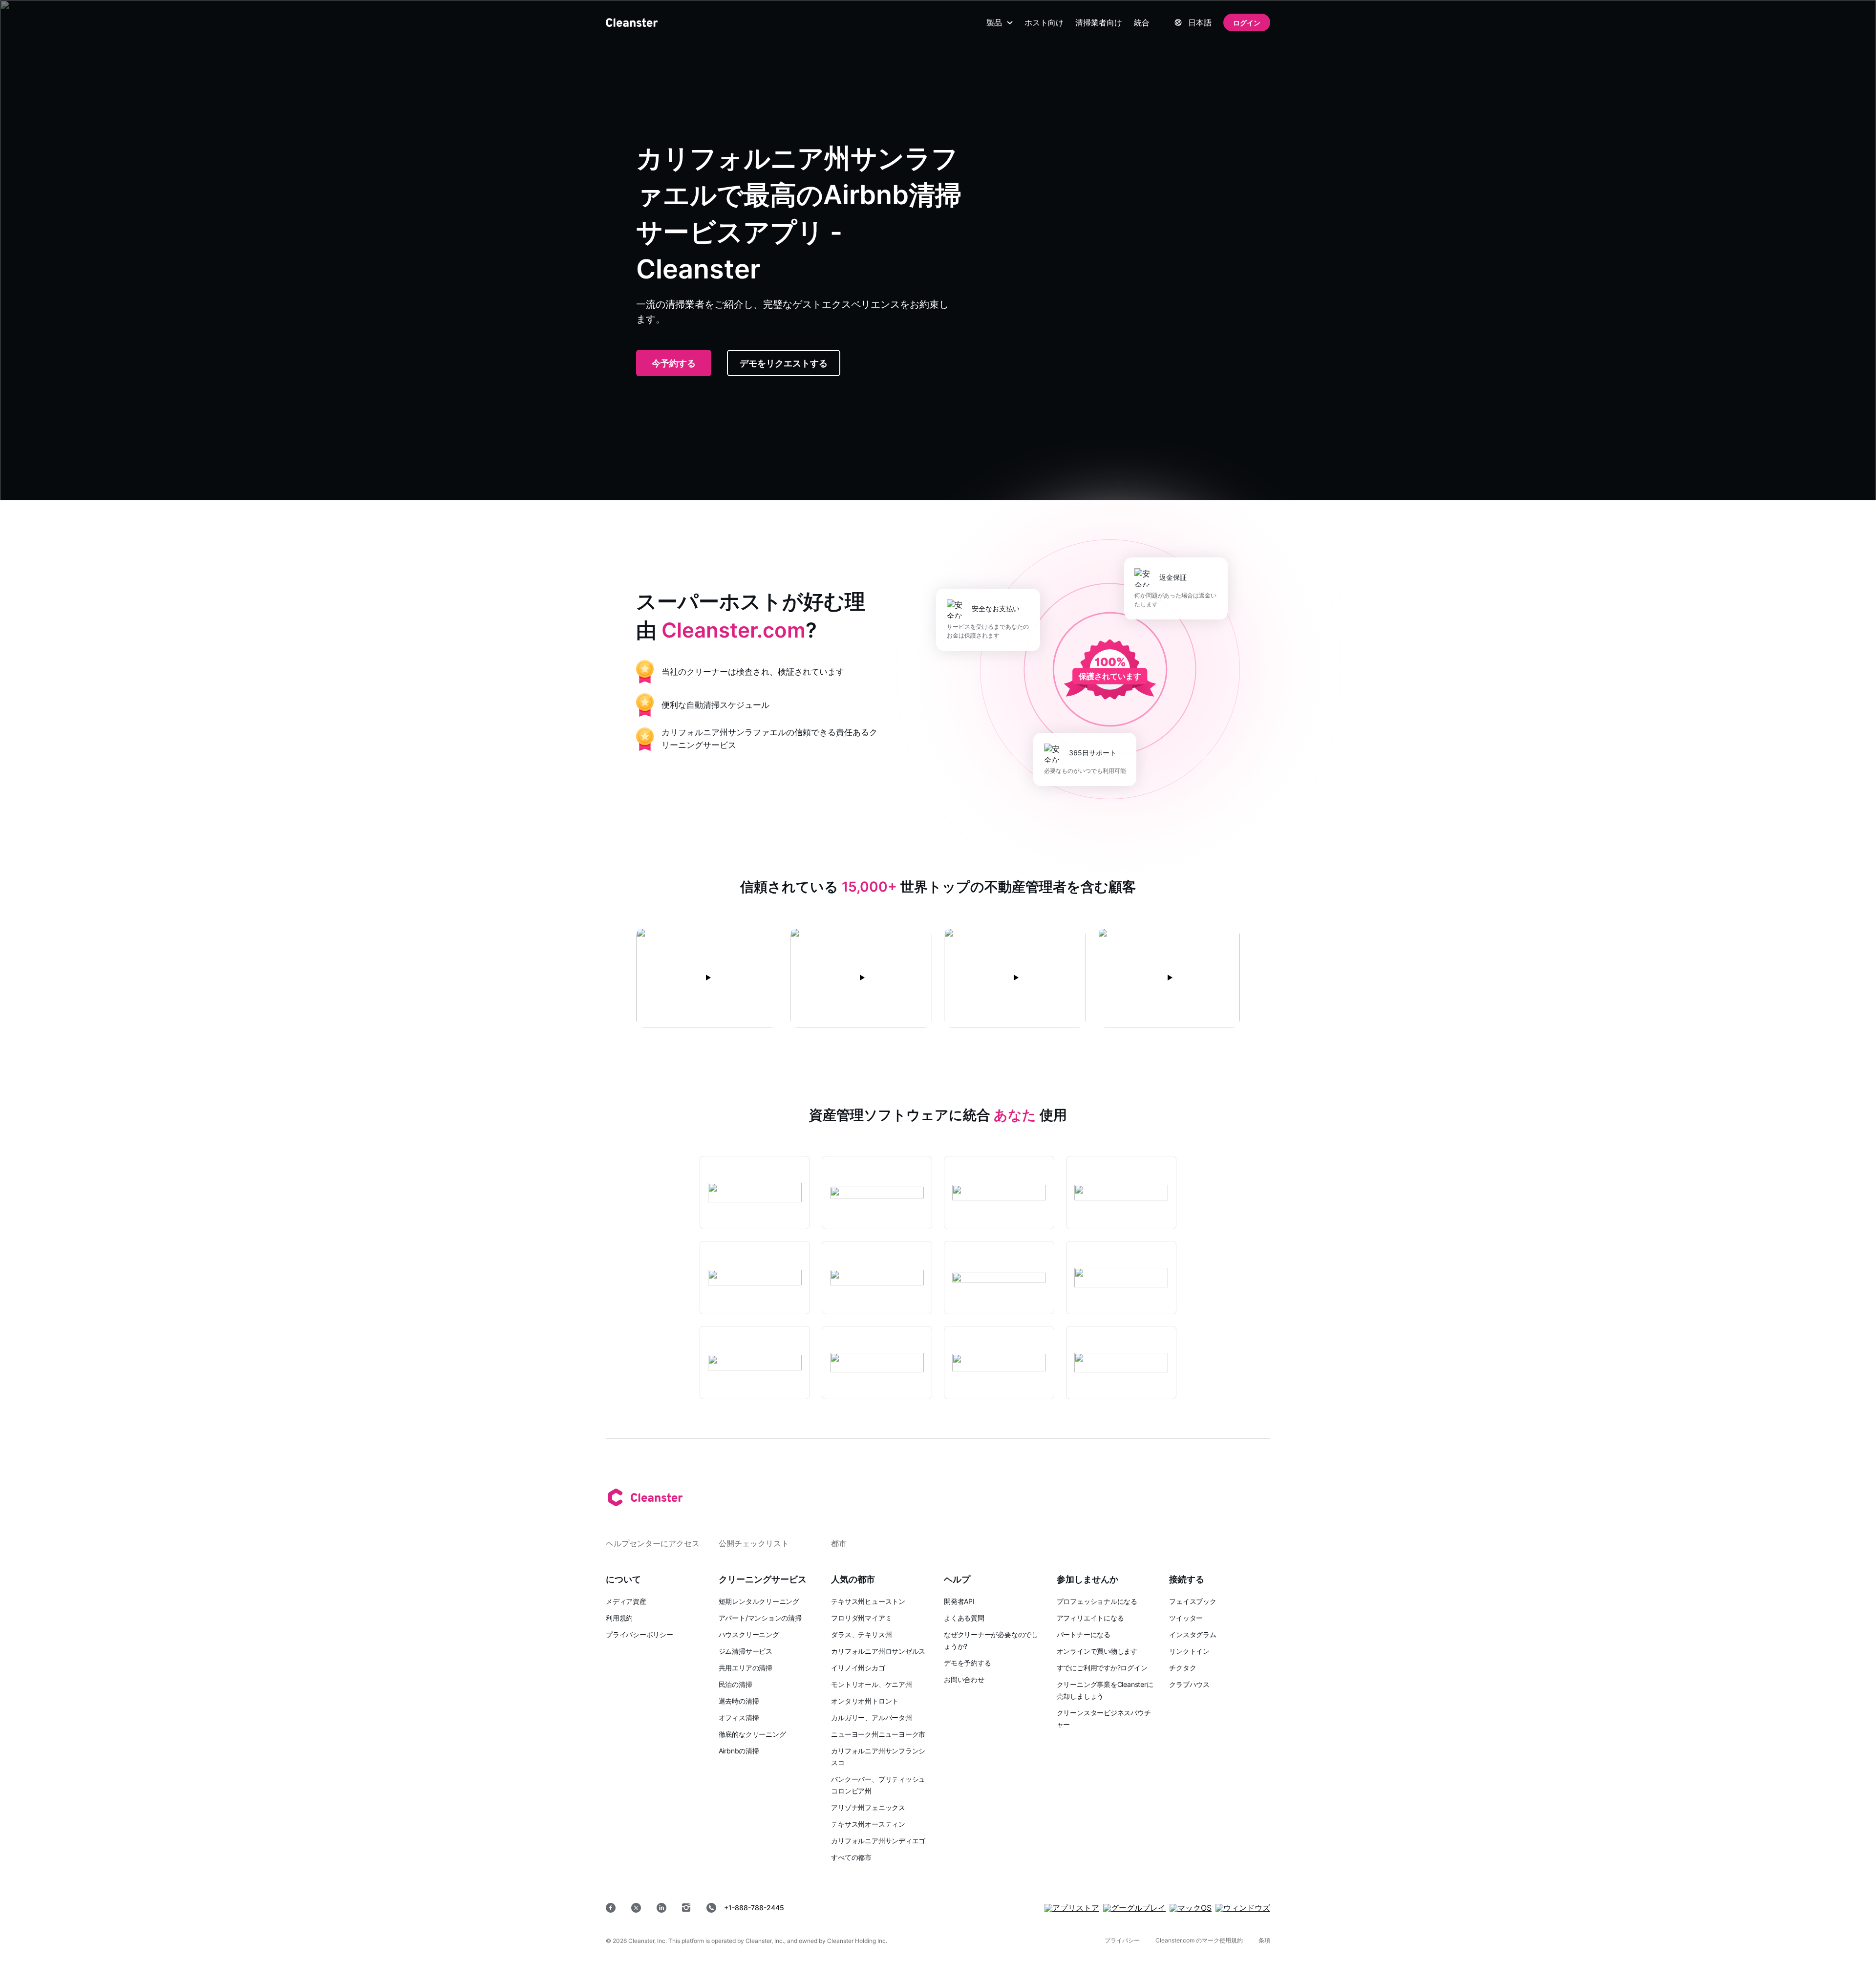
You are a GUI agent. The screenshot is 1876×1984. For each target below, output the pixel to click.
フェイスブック (1193, 1601)
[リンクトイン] (661, 1908)
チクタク (1183, 1668)
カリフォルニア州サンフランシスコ (878, 1757)
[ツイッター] (636, 1908)
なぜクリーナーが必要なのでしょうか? (991, 1640)
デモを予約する (967, 1663)
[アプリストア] (1072, 1908)
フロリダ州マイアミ (861, 1618)
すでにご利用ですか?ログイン (1102, 1668)
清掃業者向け (1099, 22)
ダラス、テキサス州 (861, 1634)
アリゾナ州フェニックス (868, 1807)
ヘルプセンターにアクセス (653, 1543)
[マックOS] (1191, 1908)
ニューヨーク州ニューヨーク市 (878, 1734)
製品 (994, 22)
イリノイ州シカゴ (858, 1668)
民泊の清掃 (735, 1684)
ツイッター (1186, 1618)
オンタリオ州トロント (865, 1701)
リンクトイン (1189, 1651)
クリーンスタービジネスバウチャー (1104, 1718)
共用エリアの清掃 (746, 1668)
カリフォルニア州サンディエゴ (878, 1841)
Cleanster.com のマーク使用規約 (1199, 1940)
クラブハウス (1189, 1684)
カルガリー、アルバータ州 (871, 1717)
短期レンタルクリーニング (759, 1601)
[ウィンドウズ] (1243, 1908)
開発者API (959, 1601)
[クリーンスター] (632, 22)
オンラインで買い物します (1097, 1651)
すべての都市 (851, 1857)
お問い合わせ (964, 1679)
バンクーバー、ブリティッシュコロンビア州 (878, 1785)
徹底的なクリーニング (752, 1734)
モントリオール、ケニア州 (871, 1684)
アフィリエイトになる (1090, 1618)
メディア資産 (626, 1601)
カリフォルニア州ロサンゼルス (878, 1651)
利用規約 (619, 1618)
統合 (1142, 22)
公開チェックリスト (754, 1543)
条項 (1264, 1940)
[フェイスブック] (611, 1908)
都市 (839, 1543)
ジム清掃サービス (746, 1651)
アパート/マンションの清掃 (760, 1618)
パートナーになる (1084, 1634)
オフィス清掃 (739, 1717)
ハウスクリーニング (749, 1634)
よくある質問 (964, 1618)
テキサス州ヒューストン (868, 1601)
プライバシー (1122, 1940)
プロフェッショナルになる (1097, 1601)
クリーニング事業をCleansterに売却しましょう (1105, 1690)
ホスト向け (1044, 22)
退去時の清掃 (739, 1701)
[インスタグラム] (686, 1908)
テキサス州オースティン (868, 1824)
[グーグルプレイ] (1134, 1908)
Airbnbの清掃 (739, 1751)
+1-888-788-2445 (754, 1908)
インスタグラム (1193, 1634)
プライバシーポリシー (640, 1634)
